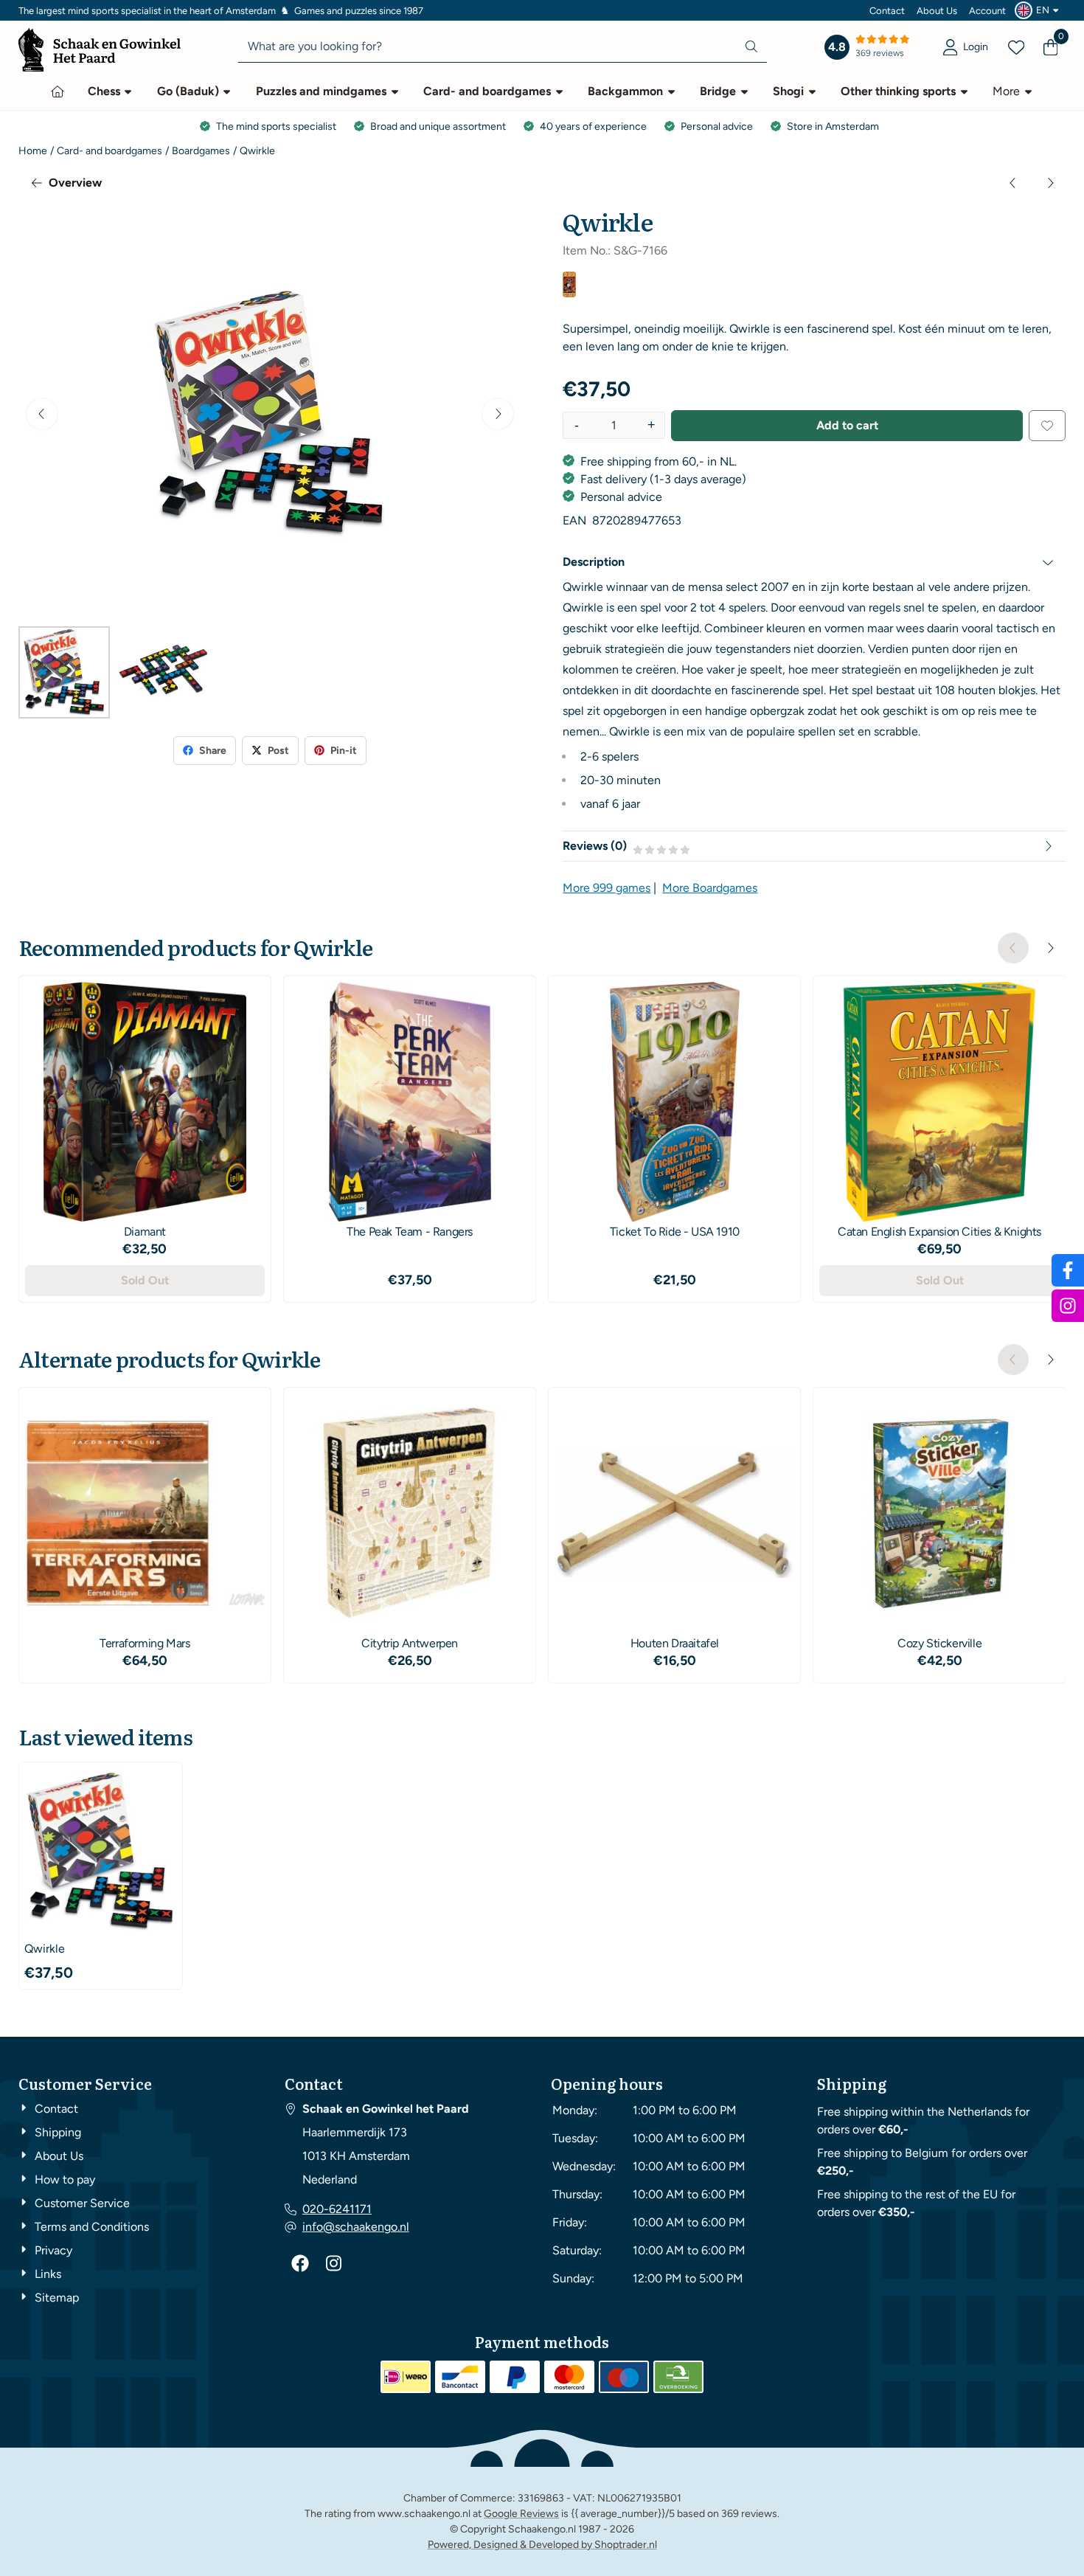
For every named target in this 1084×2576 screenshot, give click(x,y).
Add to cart (847, 425)
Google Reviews (521, 2514)
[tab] (814, 562)
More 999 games (607, 888)
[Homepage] (58, 91)
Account (987, 11)
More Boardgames (710, 888)
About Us (937, 11)
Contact (887, 11)
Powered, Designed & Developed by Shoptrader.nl (542, 2545)
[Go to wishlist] (1016, 47)
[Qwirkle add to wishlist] (1047, 426)
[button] (1039, 10)
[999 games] (569, 293)
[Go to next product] (1050, 183)
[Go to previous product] (1013, 183)
